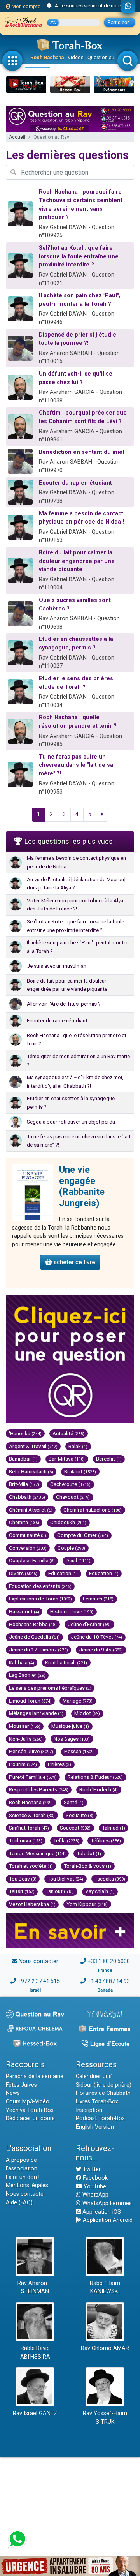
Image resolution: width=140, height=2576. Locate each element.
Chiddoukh (68, 1522)
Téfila (66, 1840)
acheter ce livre (74, 1262)
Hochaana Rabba (33, 1624)
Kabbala (22, 1662)
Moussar (25, 1726)
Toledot (89, 1853)
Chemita (24, 1522)
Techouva (26, 1840)
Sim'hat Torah (29, 1828)
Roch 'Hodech (99, 1789)
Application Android (107, 2220)
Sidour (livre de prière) (104, 2085)
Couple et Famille (32, 1560)
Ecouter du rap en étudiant (75, 483)
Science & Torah (32, 1815)
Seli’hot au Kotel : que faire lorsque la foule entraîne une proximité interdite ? (79, 256)
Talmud (114, 1828)
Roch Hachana (47, 57)
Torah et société (31, 1866)
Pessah (80, 1751)
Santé (74, 1802)
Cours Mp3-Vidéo (28, 2102)
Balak (78, 1446)
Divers (23, 1573)
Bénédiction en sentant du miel (81, 452)
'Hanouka (25, 1433)
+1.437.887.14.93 (109, 1981)
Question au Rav (106, 57)
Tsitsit (22, 1891)
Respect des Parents (39, 1789)
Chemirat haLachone (93, 1510)
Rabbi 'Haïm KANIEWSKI (105, 2288)
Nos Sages (72, 1739)
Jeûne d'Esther (89, 1624)
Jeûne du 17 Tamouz (38, 1650)
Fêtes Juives (21, 2085)
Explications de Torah (40, 1599)
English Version (95, 2127)
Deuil (78, 1560)
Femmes (98, 1599)
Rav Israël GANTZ (35, 2413)
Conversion (28, 1548)
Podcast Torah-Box (100, 2118)
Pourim (23, 1764)
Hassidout (24, 1611)
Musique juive (70, 1726)
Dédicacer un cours (30, 2118)
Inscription (89, 2110)
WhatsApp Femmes (106, 2203)
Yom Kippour (87, 1904)
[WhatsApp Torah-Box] (128, 7)
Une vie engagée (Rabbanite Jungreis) (82, 1186)
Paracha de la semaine (35, 2076)
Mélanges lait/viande (36, 1713)
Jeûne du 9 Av (101, 1650)
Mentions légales (27, 2185)
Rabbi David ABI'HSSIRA (35, 2353)
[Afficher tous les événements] (49, 6)
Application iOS (101, 2212)
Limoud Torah (30, 1701)
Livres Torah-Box (97, 2102)
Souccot (75, 1828)
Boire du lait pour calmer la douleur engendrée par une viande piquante (77, 561)
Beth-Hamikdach (31, 1471)
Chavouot (73, 1497)
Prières (59, 1764)
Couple (71, 1548)
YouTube (94, 2187)
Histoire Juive (72, 1611)
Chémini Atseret (31, 1510)
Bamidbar (23, 1459)
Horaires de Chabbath (103, 2093)
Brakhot (80, 1471)
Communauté (28, 1535)
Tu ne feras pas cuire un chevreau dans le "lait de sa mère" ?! (76, 765)
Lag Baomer (27, 1675)
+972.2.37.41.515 (39, 1981)
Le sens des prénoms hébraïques (50, 1688)
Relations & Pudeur (95, 1777)
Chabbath (27, 1497)
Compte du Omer (83, 1535)
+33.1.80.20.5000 (109, 1961)
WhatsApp (95, 2195)
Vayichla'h (100, 1891)
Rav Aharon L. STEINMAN (35, 2288)
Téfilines (106, 1840)
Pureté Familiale (33, 1777)
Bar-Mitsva (67, 1459)
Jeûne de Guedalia (34, 1637)
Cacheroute (70, 1484)
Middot (87, 1713)
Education (63, 1573)
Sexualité (80, 1815)
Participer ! (120, 22)
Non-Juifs (26, 1739)
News (13, 2093)
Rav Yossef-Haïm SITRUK (105, 2418)
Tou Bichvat (65, 1879)
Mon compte (25, 6)
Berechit (109, 1459)
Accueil (17, 137)
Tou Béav (23, 1879)
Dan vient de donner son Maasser (92, 7)
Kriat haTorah (66, 1662)
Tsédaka (110, 1879)
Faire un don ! (23, 2177)
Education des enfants (40, 1586)
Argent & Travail (33, 1446)
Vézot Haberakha (32, 1904)
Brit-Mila (24, 1484)
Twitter (91, 2169)
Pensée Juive (31, 1751)
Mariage (78, 1701)
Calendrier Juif (94, 2076)
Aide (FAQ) (19, 2203)
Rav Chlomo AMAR (105, 2348)
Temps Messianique (37, 1853)
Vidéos (76, 57)
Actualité (68, 1433)
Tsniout (60, 1891)
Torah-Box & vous (87, 1866)
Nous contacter (38, 1961)
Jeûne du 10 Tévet (96, 1637)
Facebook (94, 2178)
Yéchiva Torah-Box (30, 2110)
